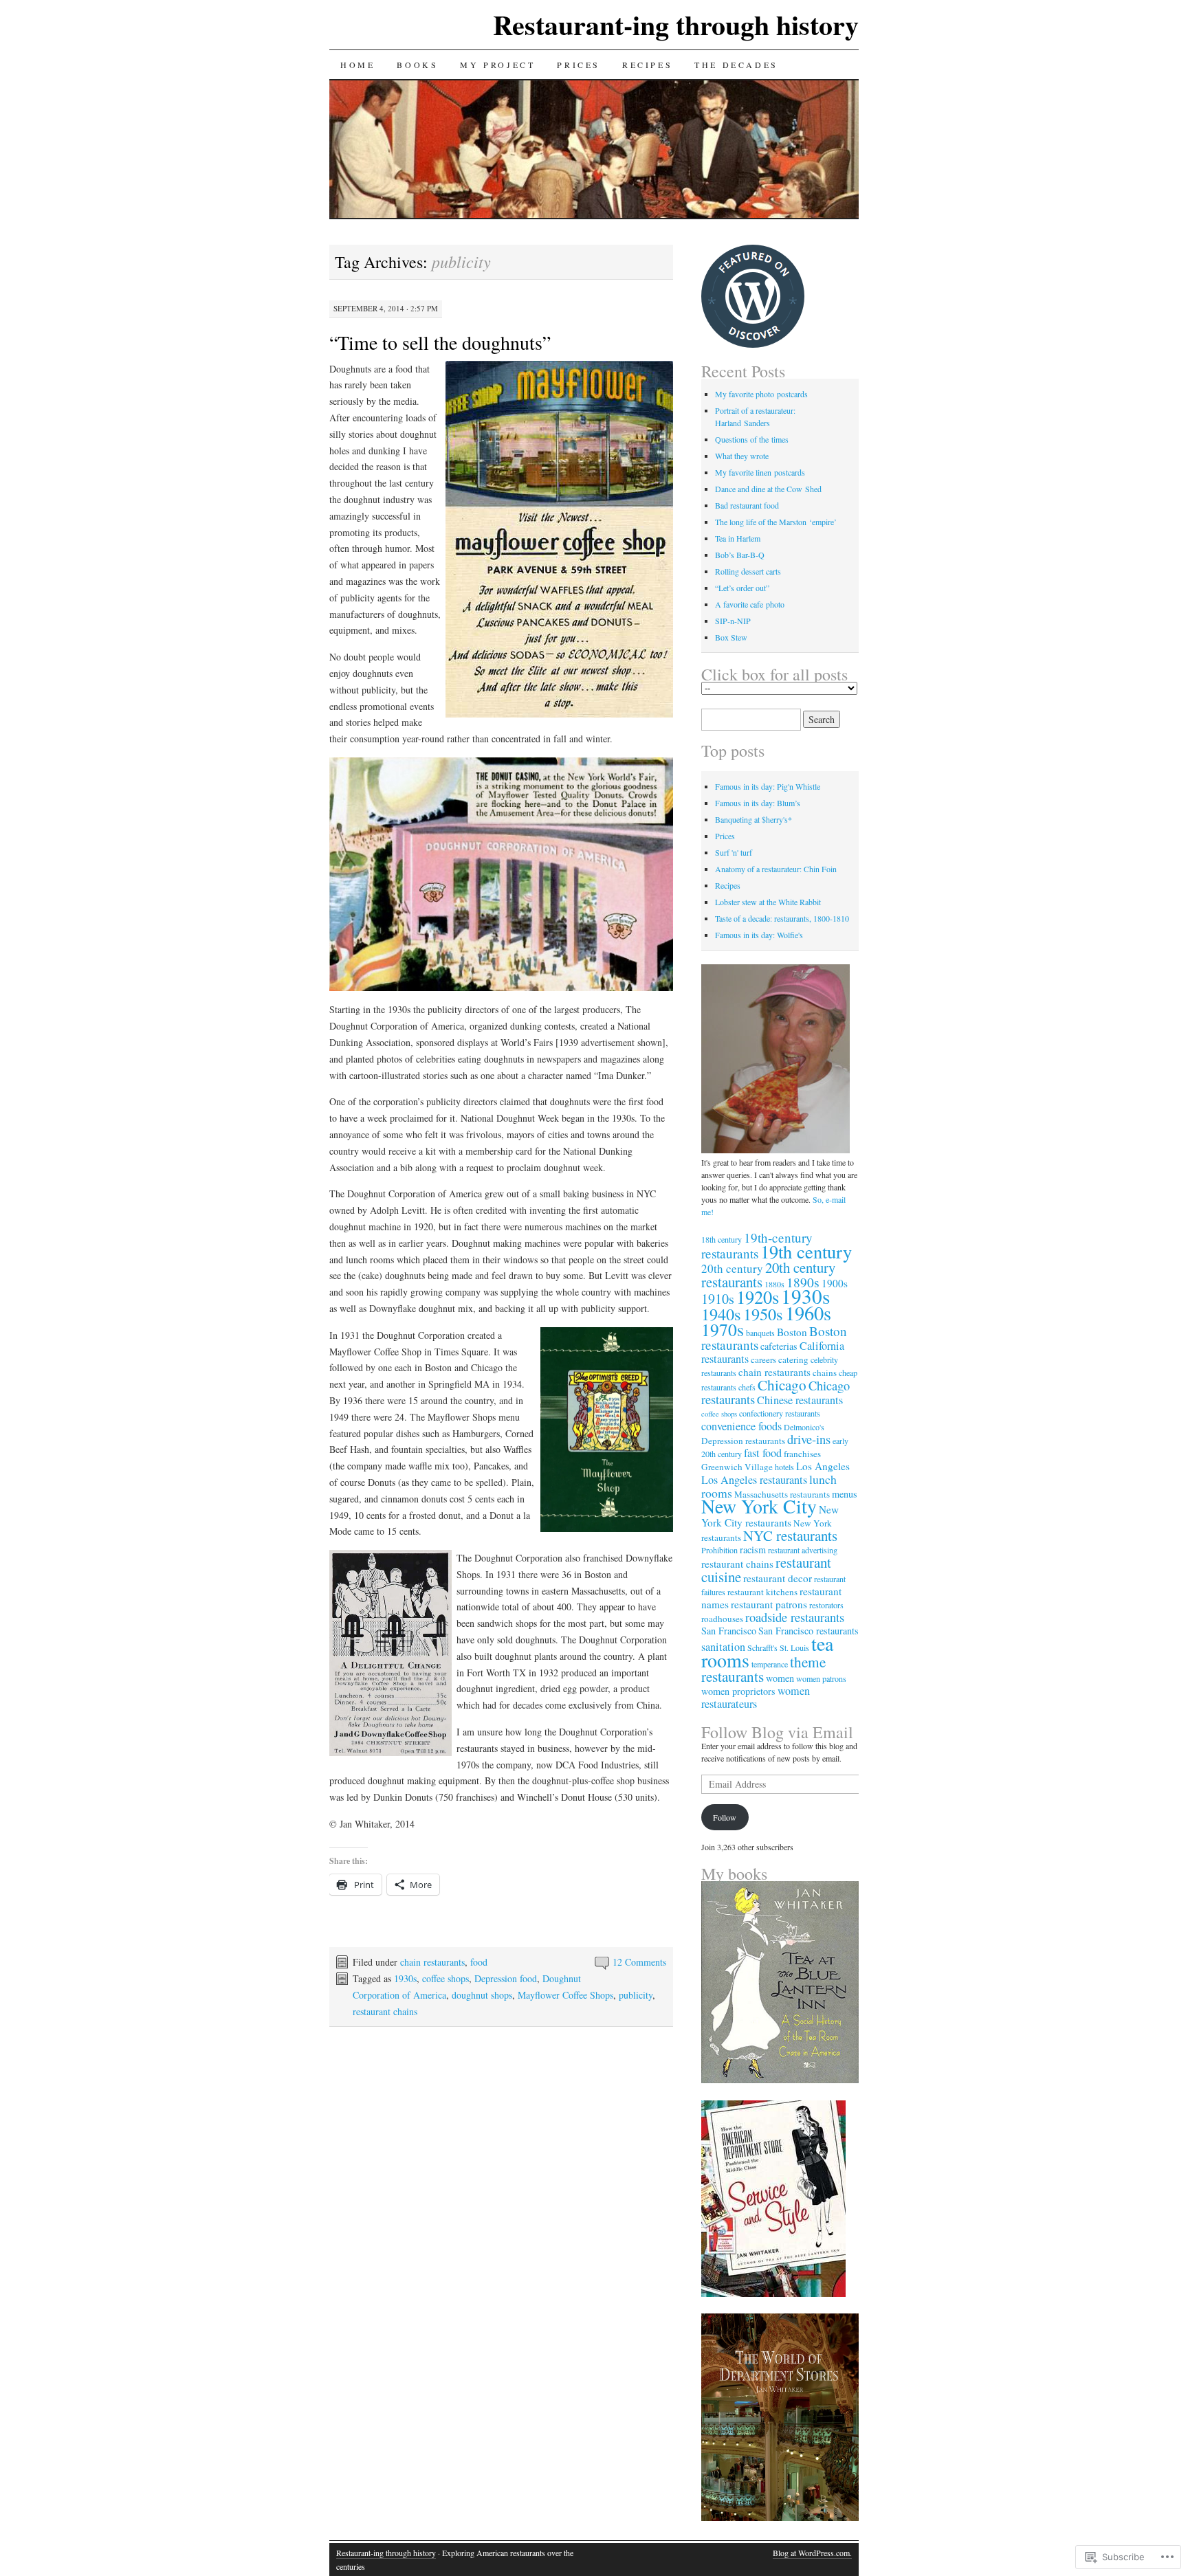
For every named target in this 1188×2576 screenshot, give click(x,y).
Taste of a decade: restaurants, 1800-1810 (782, 918)
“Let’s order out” (742, 588)
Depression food (506, 1978)
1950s (763, 1314)
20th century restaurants (768, 1275)
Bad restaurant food (747, 505)
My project (497, 65)
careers (763, 1359)
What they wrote (742, 456)
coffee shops (445, 1978)
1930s (405, 1978)
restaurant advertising (803, 1550)
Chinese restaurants (800, 1400)
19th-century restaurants (757, 1245)
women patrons (821, 1678)
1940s (721, 1314)
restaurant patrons (769, 1604)
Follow (725, 1817)
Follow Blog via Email (777, 1732)
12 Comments (639, 1962)
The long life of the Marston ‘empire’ (776, 522)
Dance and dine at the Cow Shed (768, 489)
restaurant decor (778, 1578)
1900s (835, 1283)
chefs (747, 1387)
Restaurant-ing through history (676, 24)
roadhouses (722, 1619)
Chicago (782, 1385)
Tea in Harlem (738, 538)
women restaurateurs (756, 1697)
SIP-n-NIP (733, 621)
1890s (803, 1282)
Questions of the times (752, 439)
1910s (718, 1299)
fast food (763, 1453)
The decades (736, 65)
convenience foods (741, 1426)
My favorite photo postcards (761, 394)
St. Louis (794, 1647)
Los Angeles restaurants (754, 1480)
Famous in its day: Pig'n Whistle (768, 786)
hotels (784, 1467)
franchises (802, 1454)
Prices (579, 65)
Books (417, 65)
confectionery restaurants (780, 1413)
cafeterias (779, 1346)
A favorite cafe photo (750, 604)
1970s (723, 1329)
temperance (770, 1664)
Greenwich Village (737, 1467)
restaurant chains (385, 2011)
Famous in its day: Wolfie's (759, 935)
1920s (758, 1297)
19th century (806, 1251)
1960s (808, 1313)
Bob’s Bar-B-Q (740, 555)
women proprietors (738, 1691)
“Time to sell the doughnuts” (440, 342)
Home (357, 65)
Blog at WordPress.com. (812, 2553)
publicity (636, 1995)
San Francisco (729, 1631)
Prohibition (719, 1550)
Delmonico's (804, 1427)
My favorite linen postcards (760, 472)
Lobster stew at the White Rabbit (768, 902)
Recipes (647, 65)
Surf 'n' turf (734, 852)
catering (793, 1359)
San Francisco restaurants (808, 1631)
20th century (732, 1268)
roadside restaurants (795, 1617)
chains (825, 1373)
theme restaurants (763, 1669)
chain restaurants (432, 1962)
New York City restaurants (770, 1516)
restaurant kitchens (762, 1592)
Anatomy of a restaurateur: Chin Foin (776, 869)
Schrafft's (762, 1647)
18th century (722, 1239)
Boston (792, 1332)
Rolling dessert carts (748, 571)
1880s (774, 1284)
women (780, 1678)
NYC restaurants (790, 1535)
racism (753, 1550)
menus (845, 1494)
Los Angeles (823, 1466)
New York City (759, 1506)
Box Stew (731, 637)
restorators (826, 1605)
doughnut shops (482, 1995)
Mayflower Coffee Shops (565, 1995)
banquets (760, 1333)
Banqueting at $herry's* (753, 819)
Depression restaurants (743, 1441)
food (479, 1962)
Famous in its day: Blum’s (758, 803)
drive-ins (809, 1439)
